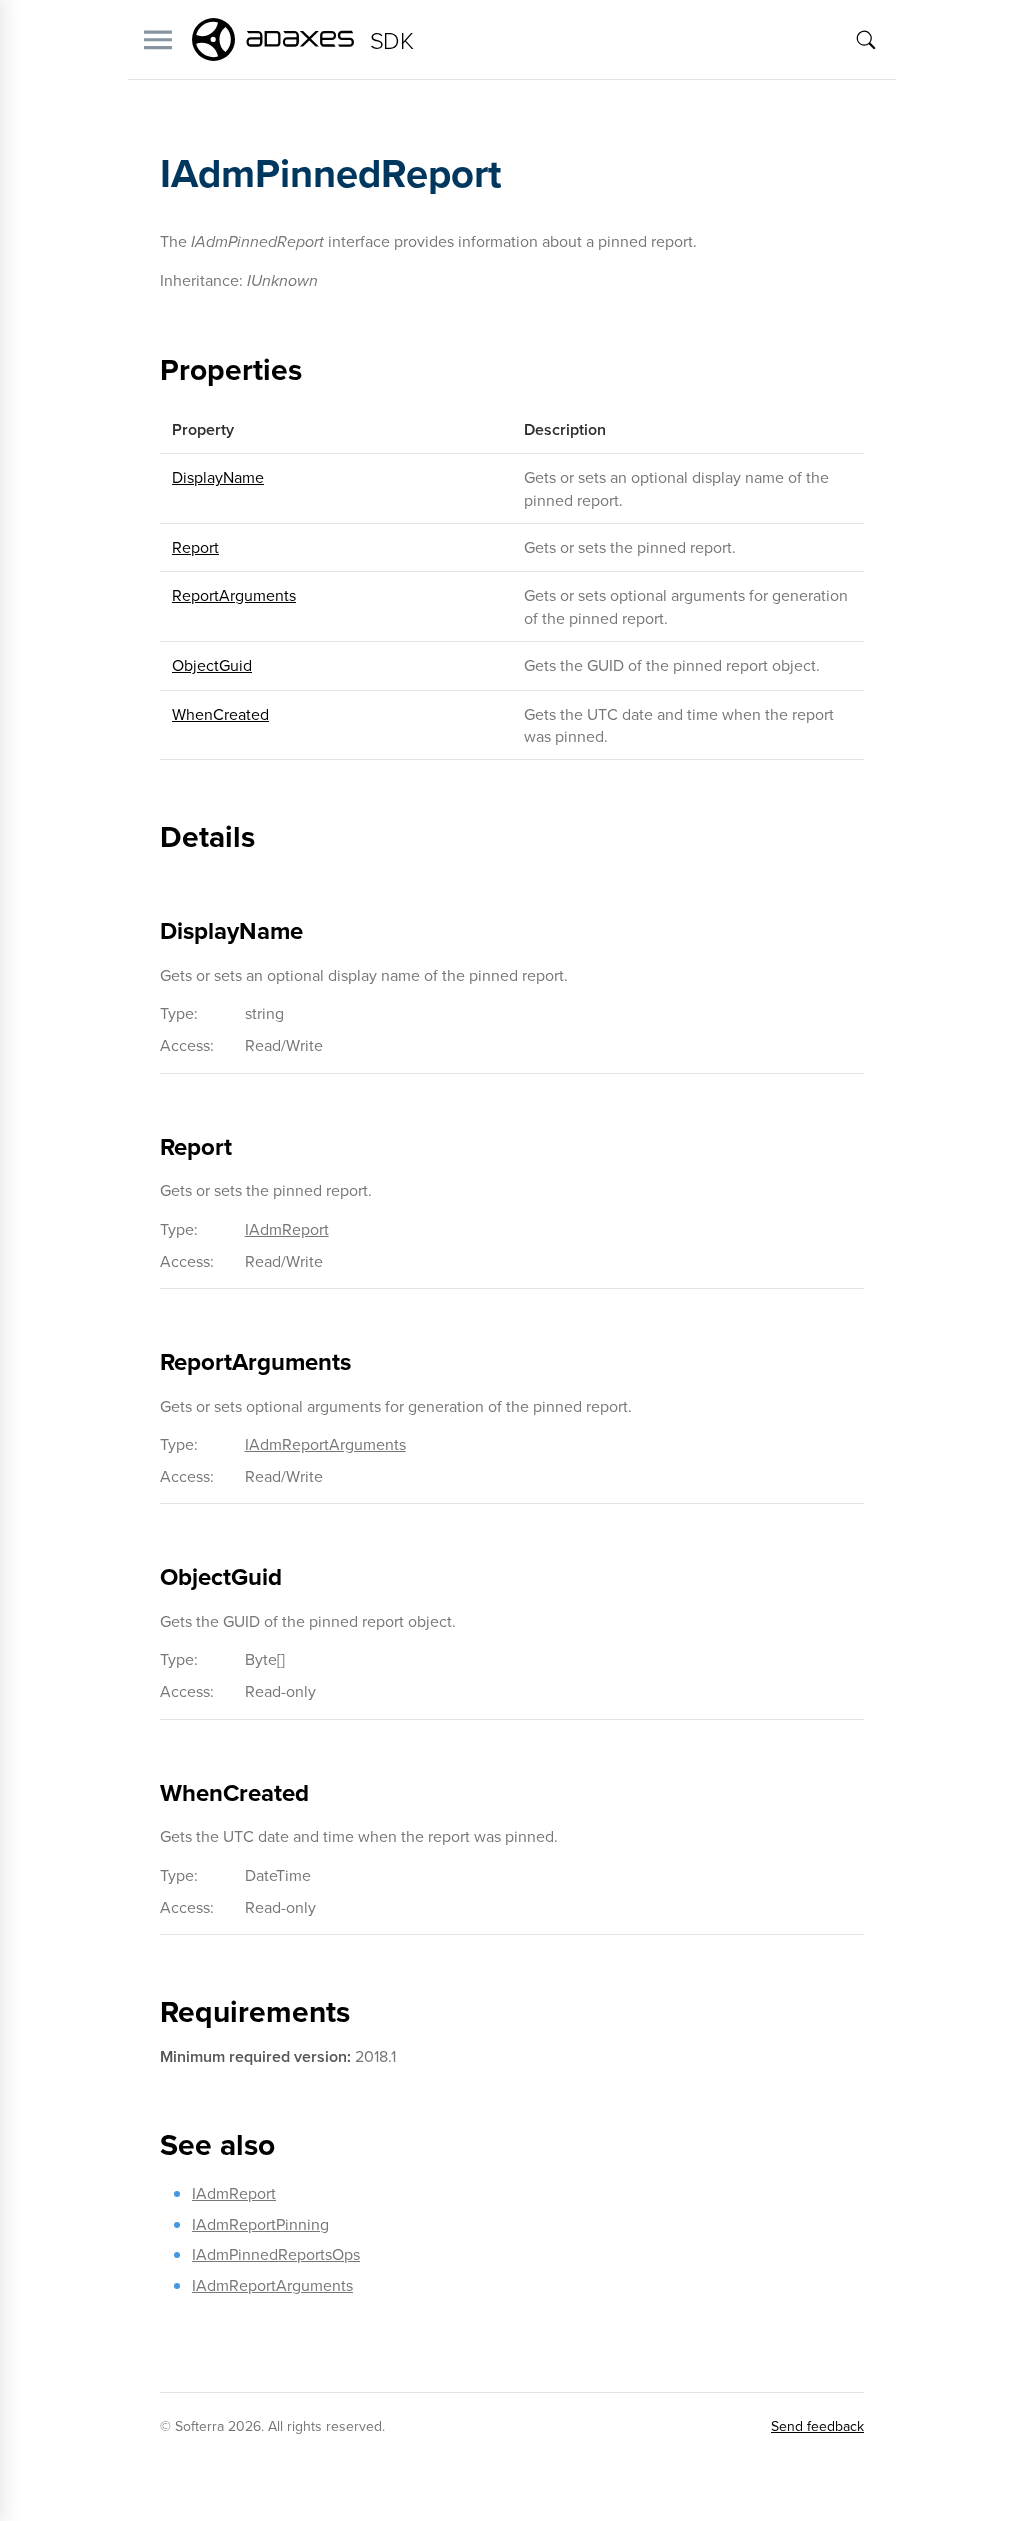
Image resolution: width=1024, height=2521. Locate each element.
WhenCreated (220, 714)
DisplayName (218, 477)
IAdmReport (287, 1229)
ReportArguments (234, 595)
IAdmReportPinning (260, 2224)
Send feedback (817, 2426)
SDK (391, 39)
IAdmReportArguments (325, 1444)
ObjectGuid (212, 665)
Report (195, 547)
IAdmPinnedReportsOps (276, 2254)
